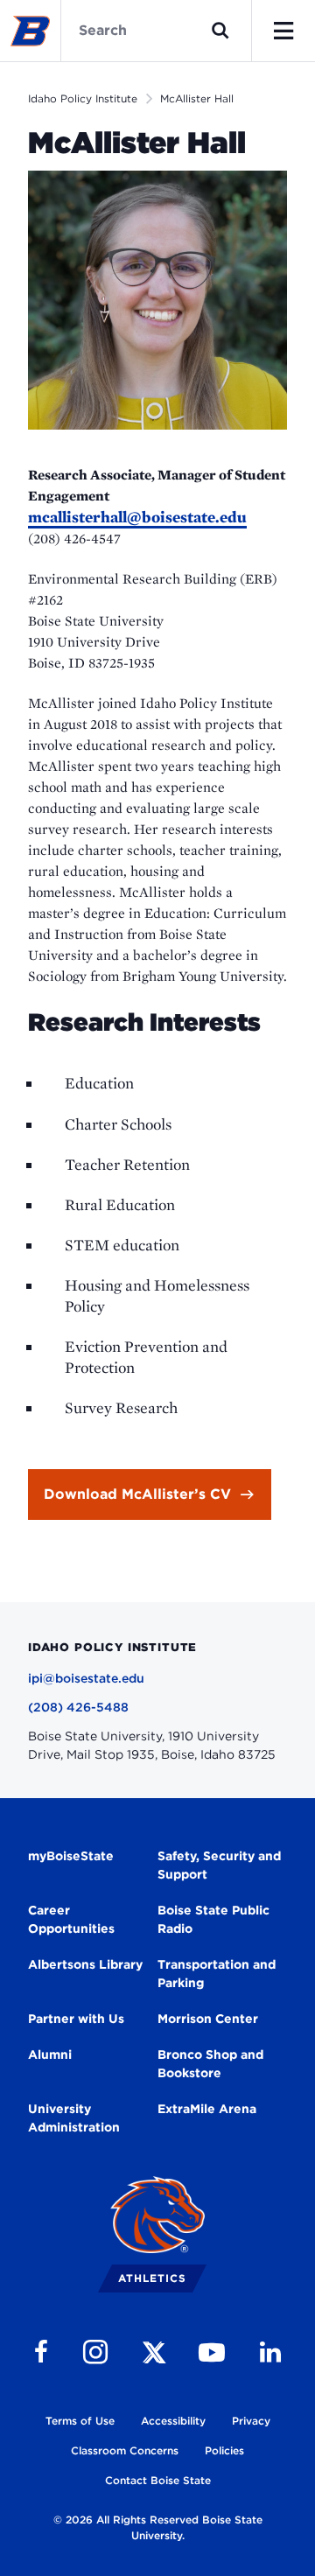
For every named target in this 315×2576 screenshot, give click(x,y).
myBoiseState (71, 1856)
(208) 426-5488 (78, 1707)
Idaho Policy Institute (83, 98)
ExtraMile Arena (207, 2109)
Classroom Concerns (125, 2450)
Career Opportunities (71, 1919)
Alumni (50, 2054)
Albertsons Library (85, 1964)
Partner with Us (76, 2019)
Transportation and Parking (217, 1974)
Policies (224, 2450)
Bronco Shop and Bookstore (210, 2064)
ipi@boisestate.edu (86, 1678)
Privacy (251, 2421)
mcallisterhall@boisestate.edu (137, 517)
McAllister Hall (197, 98)
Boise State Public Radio (213, 1919)
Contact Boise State (158, 2480)
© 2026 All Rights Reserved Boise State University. (158, 2527)
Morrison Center (208, 2019)
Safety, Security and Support (219, 1865)
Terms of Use (80, 2421)
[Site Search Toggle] (220, 31)
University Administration (74, 2118)
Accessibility (173, 2421)
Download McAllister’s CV (137, 1494)
